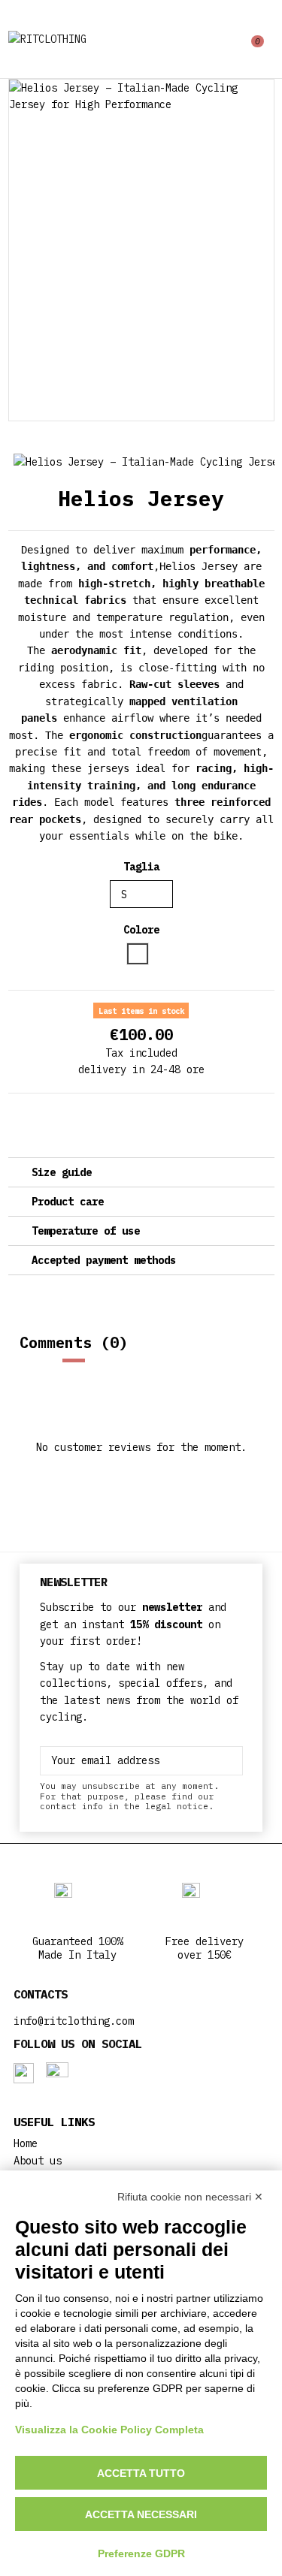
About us (38, 2161)
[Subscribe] (232, 1761)
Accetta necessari (141, 2514)
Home (26, 2143)
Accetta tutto (141, 2473)
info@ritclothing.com (74, 2021)
